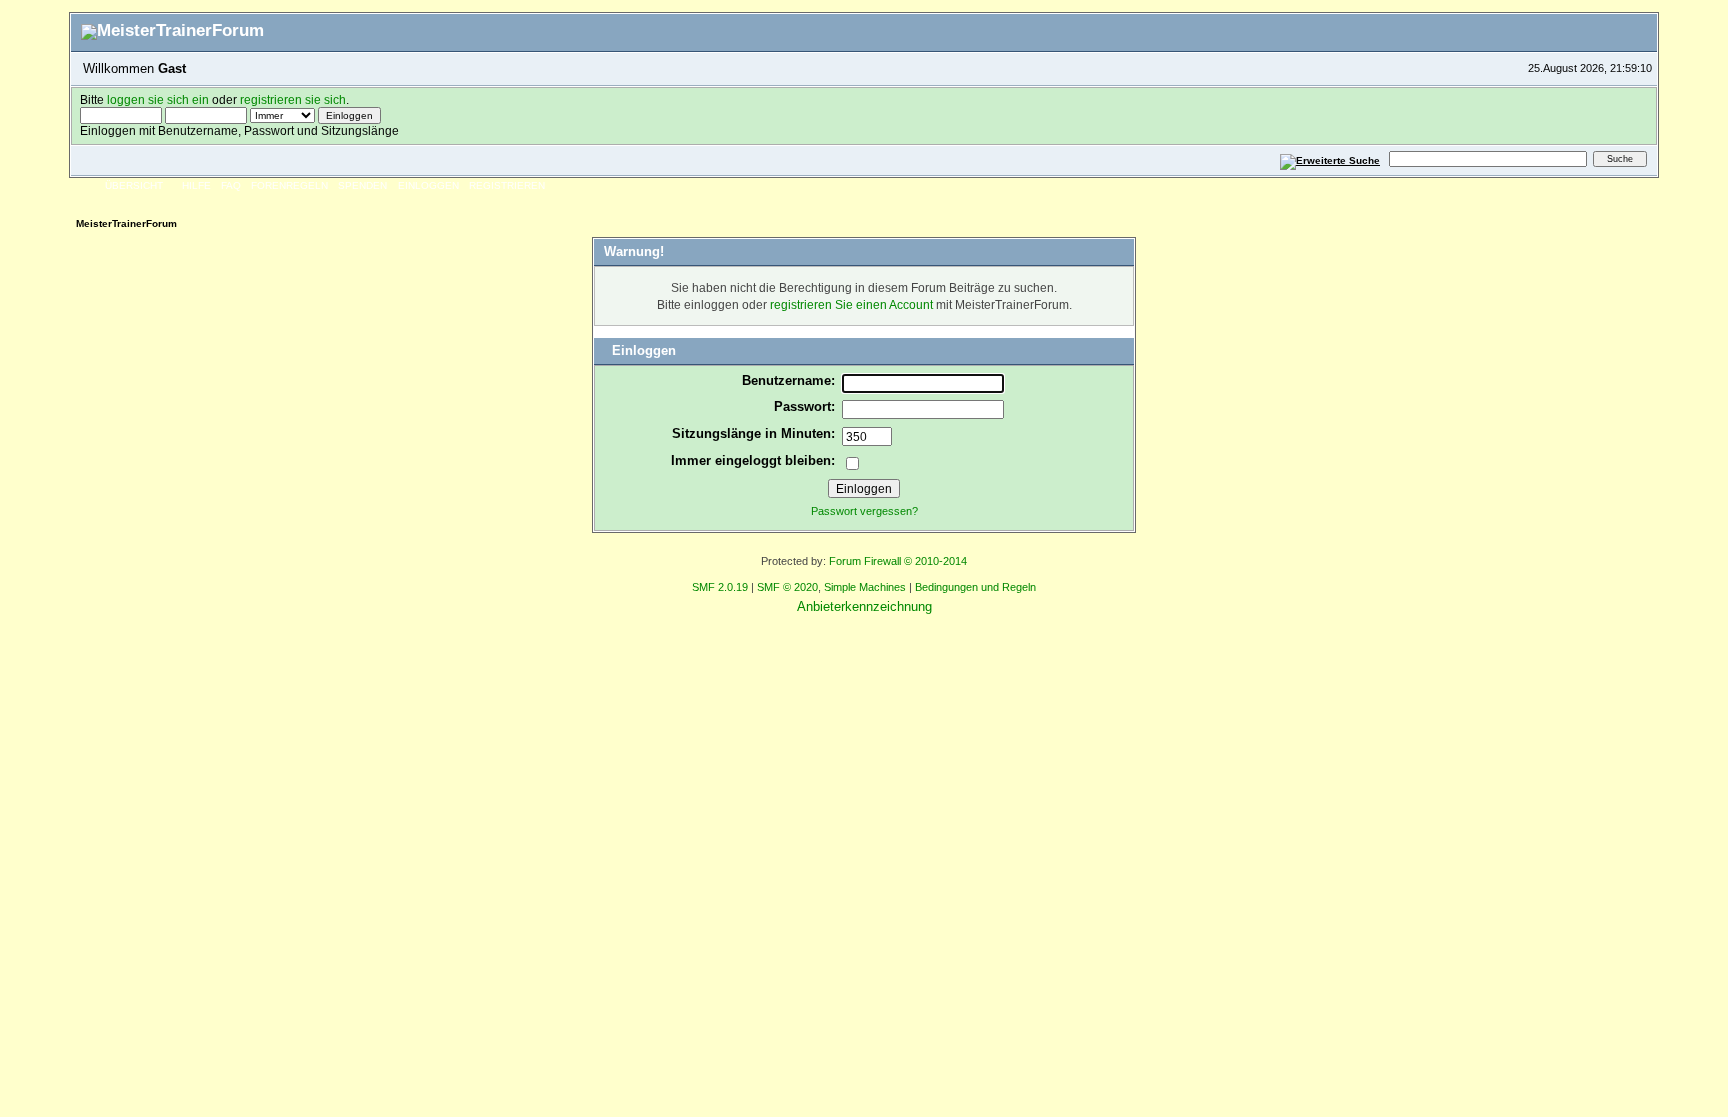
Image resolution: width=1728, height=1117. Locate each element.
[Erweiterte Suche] (1330, 158)
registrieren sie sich (293, 99)
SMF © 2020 (787, 587)
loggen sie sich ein (158, 99)
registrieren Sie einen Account (851, 304)
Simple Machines (865, 587)
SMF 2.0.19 (720, 587)
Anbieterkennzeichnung (864, 606)
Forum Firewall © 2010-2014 (898, 561)
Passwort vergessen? (864, 511)
